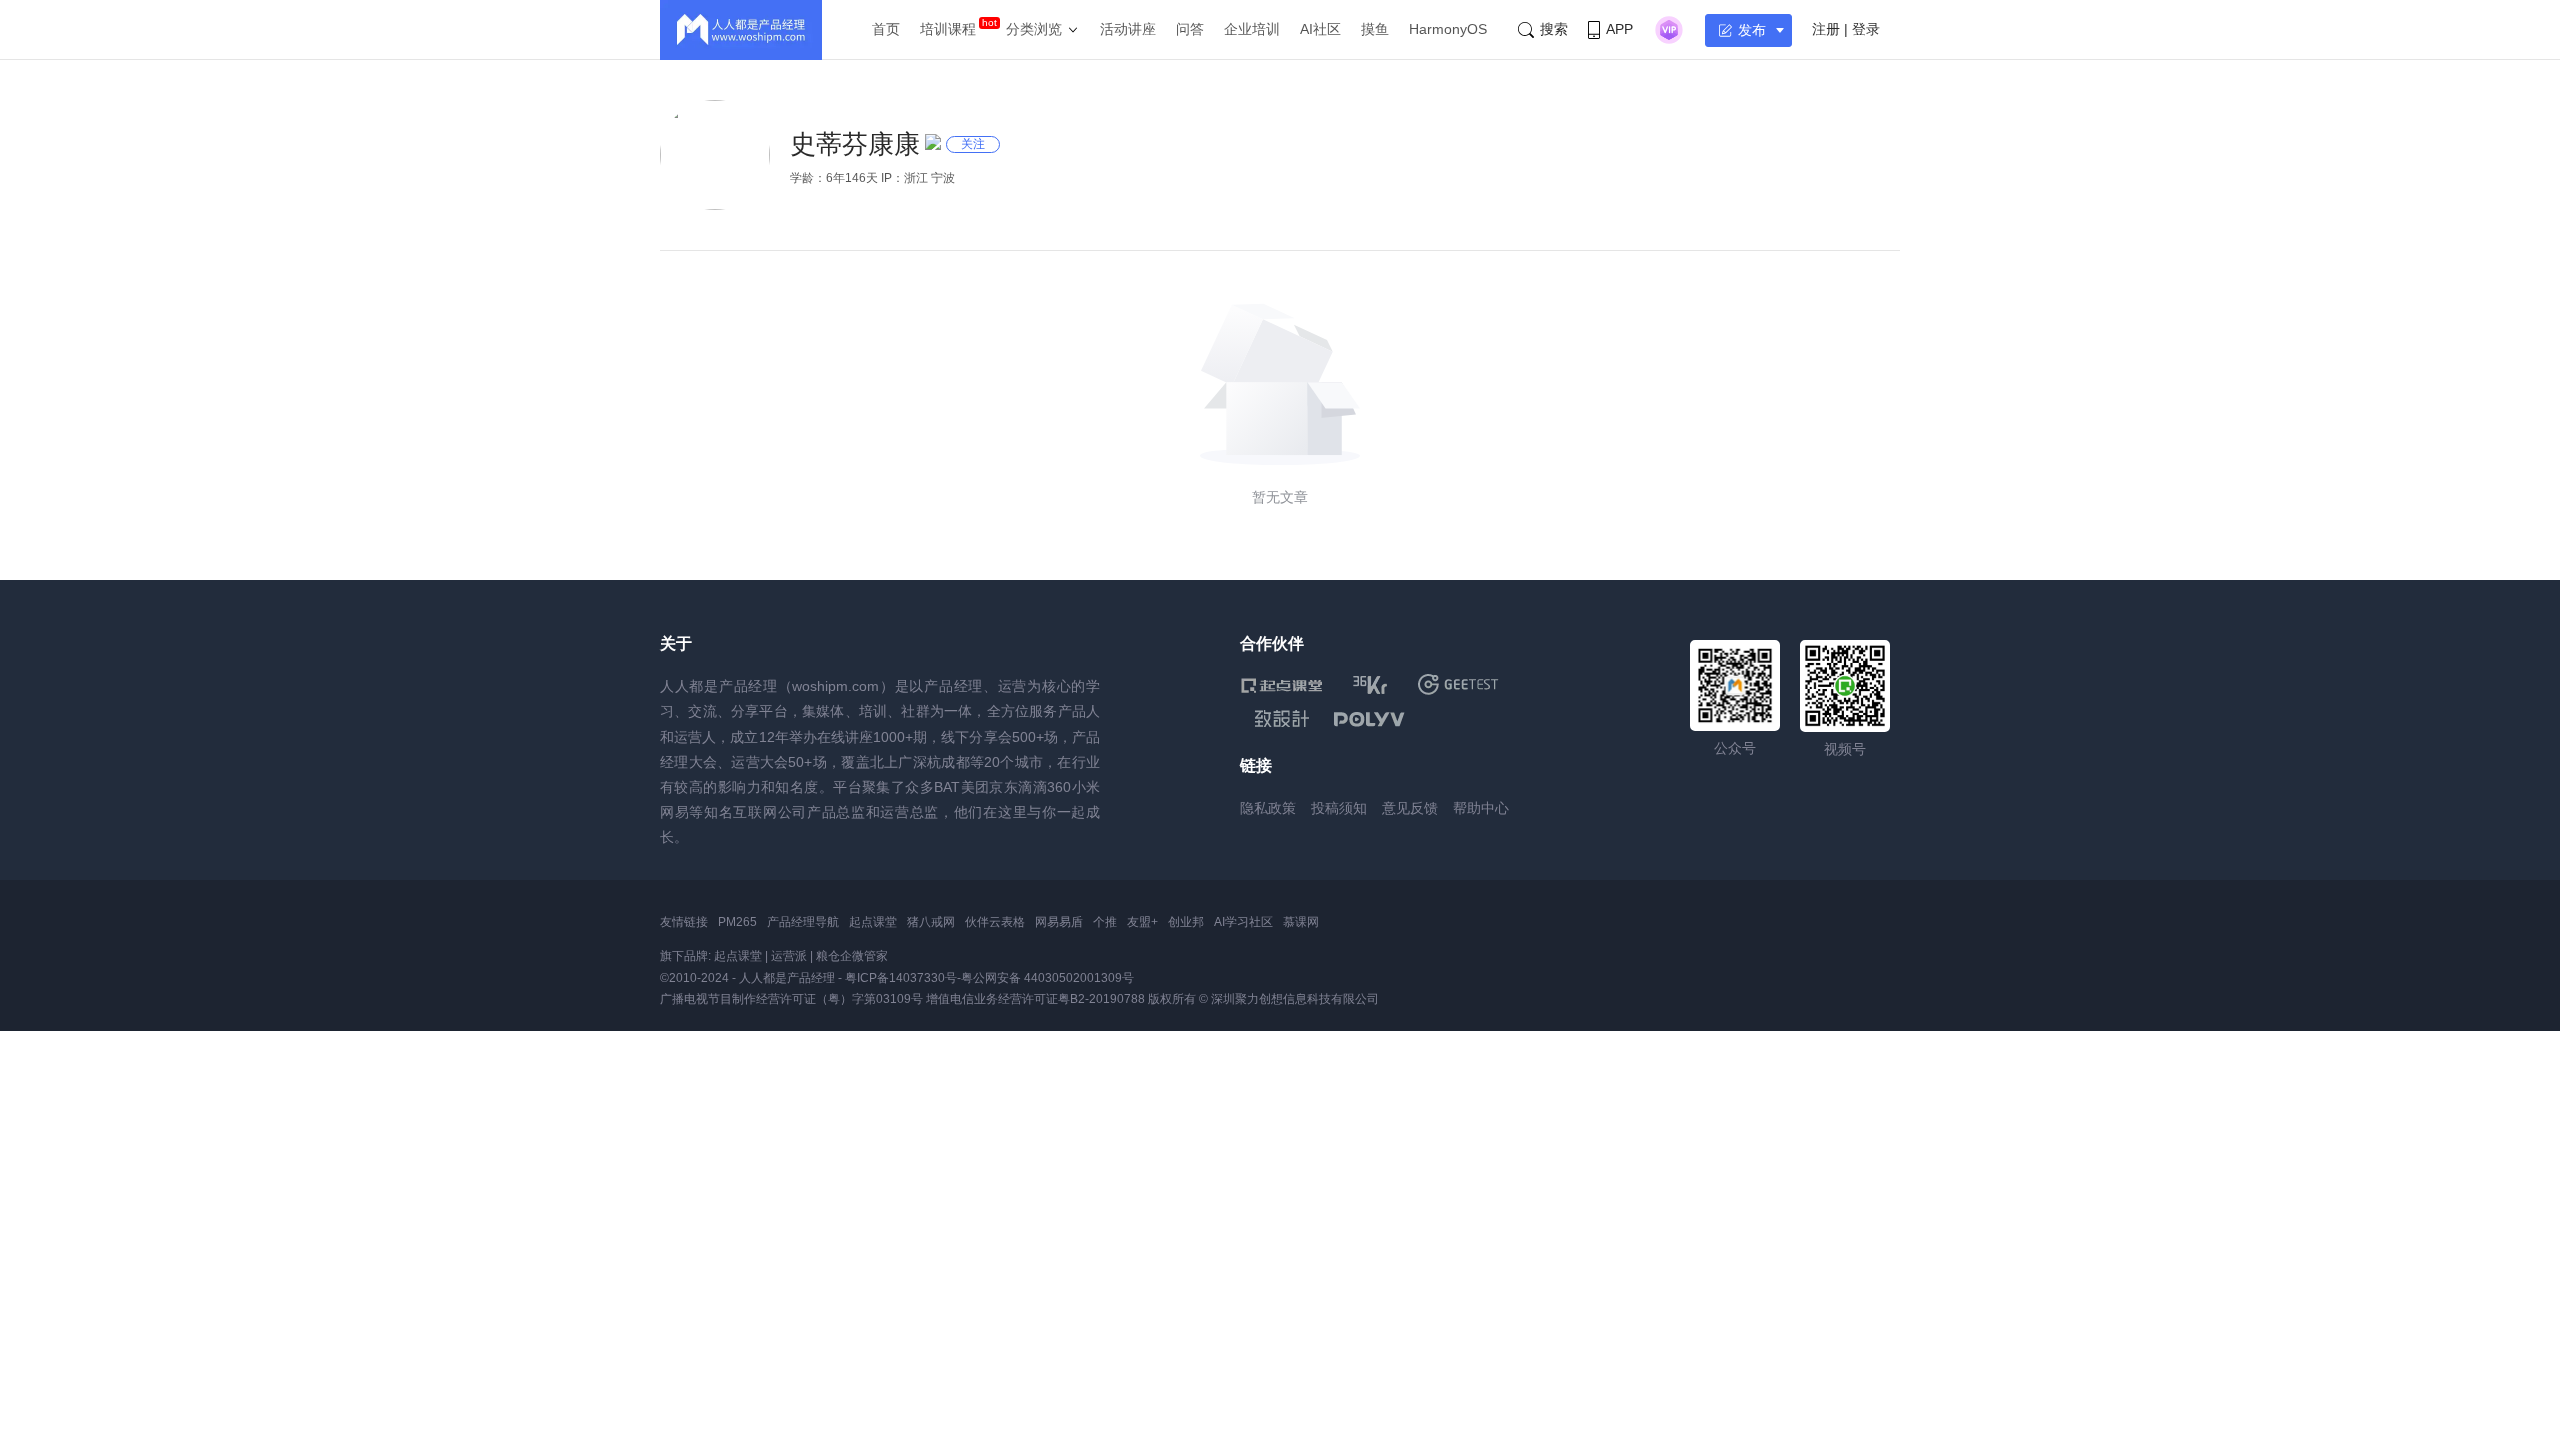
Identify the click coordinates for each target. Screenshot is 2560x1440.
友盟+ (1142, 922)
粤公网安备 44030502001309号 (1047, 978)
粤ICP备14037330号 (901, 978)
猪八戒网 (931, 922)
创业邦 (1186, 922)
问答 (1190, 29)
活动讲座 (1128, 29)
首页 (886, 29)
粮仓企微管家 (852, 956)
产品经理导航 (803, 922)
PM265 (737, 922)
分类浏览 (1034, 29)
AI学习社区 (1243, 922)
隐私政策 (1268, 808)
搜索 (1554, 29)
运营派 (789, 956)
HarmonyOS (1448, 29)
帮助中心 (1481, 808)
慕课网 (1301, 922)
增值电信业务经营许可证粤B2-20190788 (1035, 999)
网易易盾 (1059, 922)
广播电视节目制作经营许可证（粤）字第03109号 (791, 999)
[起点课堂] (1281, 684)
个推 (1105, 922)
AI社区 (1320, 29)
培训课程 (948, 29)
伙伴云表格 (995, 922)
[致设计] (1282, 719)
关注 (973, 144)
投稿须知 (1339, 808)
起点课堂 (873, 922)
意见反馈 (1410, 808)
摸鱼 (1375, 29)
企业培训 (1252, 29)
